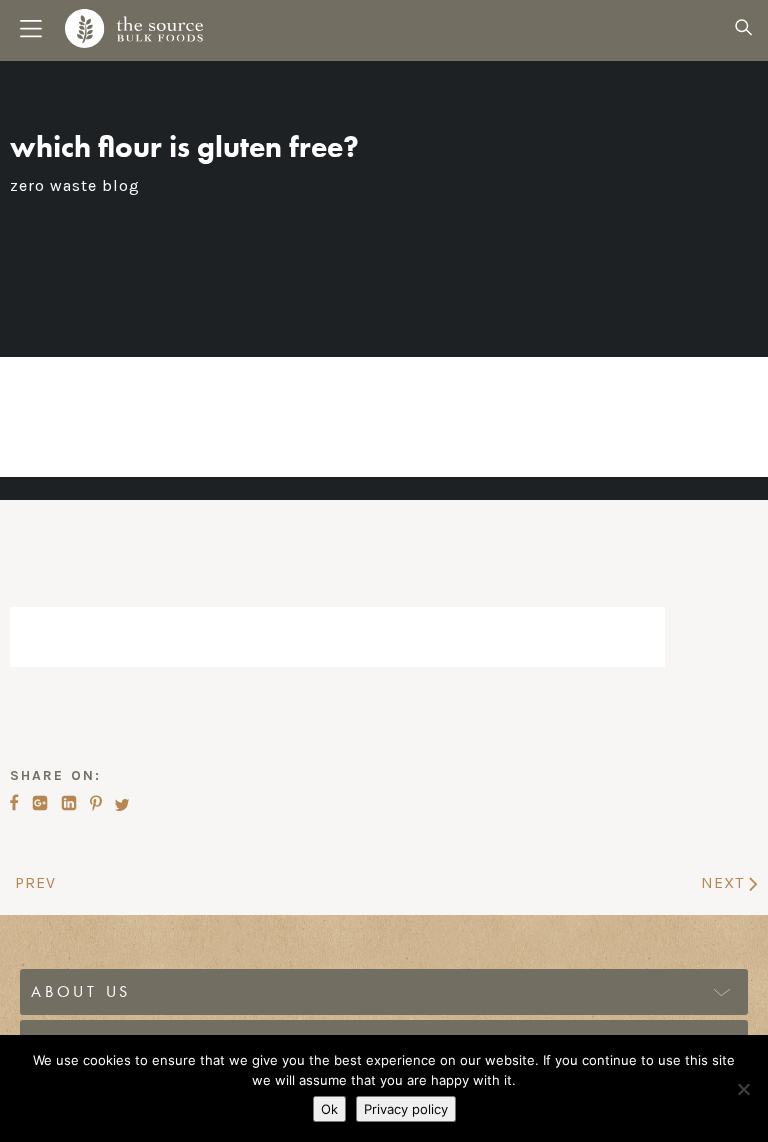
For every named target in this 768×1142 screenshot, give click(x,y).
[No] (743, 1089)
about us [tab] (81, 991)
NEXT (725, 882)
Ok (329, 1109)
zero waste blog (75, 185)
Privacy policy (406, 1109)
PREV (33, 882)
